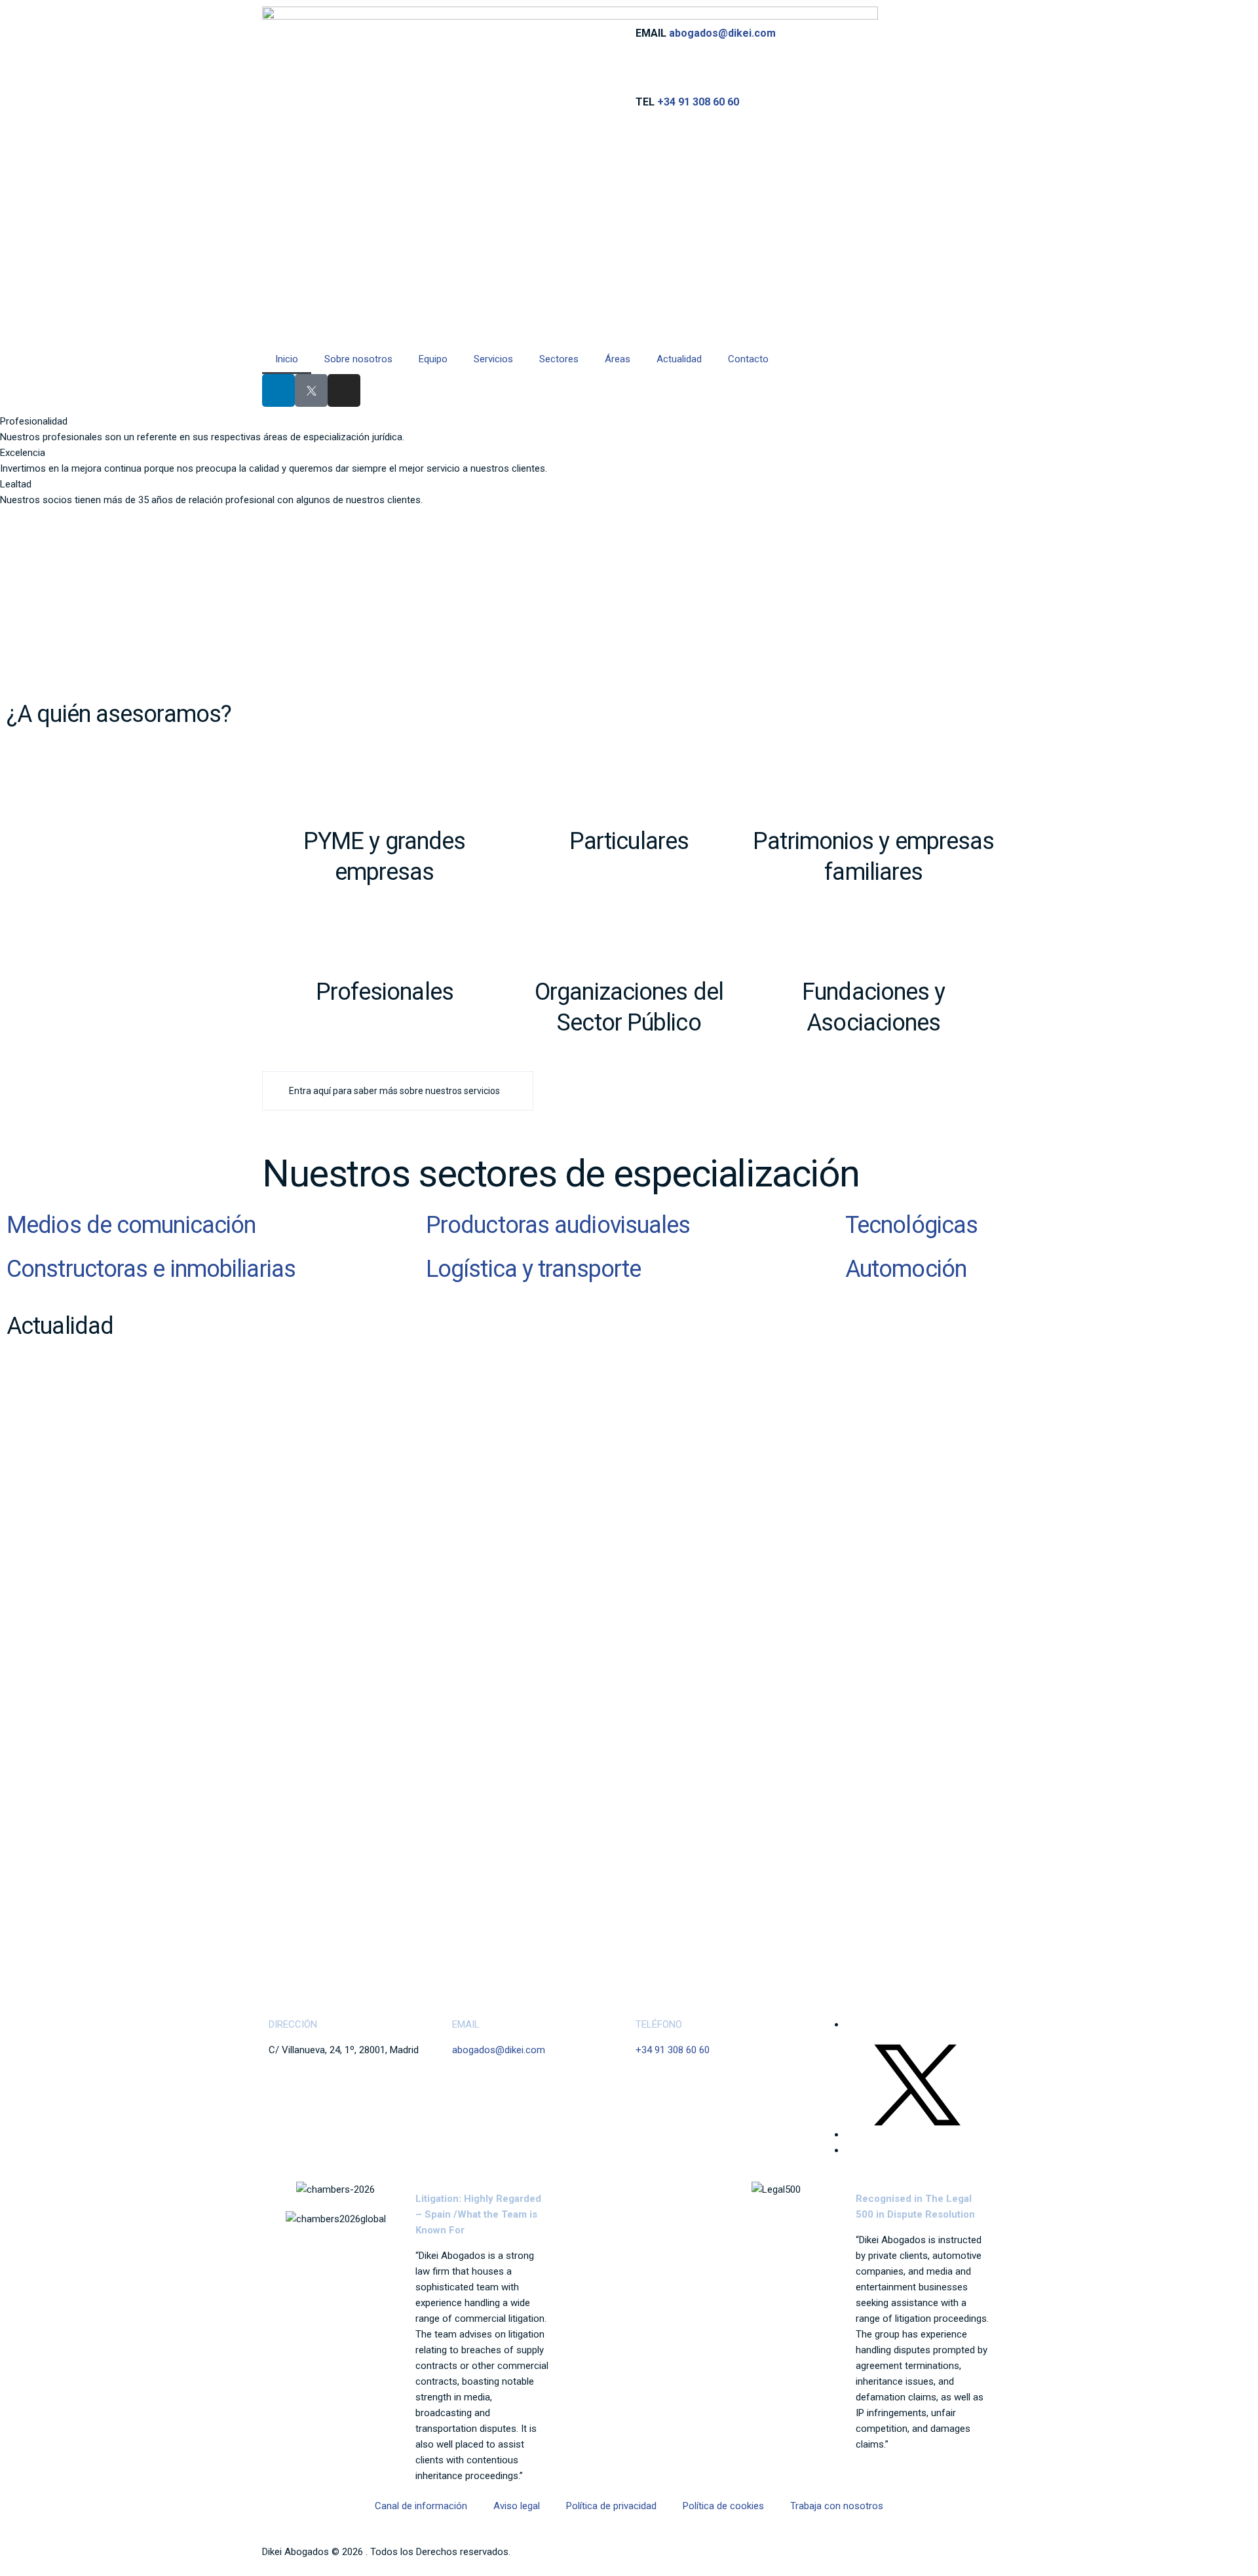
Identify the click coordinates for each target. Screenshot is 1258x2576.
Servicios (493, 359)
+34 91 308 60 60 (698, 102)
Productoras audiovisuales (558, 1225)
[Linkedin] (278, 390)
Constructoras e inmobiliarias (151, 1269)
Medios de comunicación (131, 1225)
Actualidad (679, 359)
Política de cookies (723, 2506)
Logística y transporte (533, 1269)
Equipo (433, 359)
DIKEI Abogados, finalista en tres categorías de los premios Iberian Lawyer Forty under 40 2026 (578, 1832)
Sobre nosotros (358, 359)
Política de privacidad (611, 2506)
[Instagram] (344, 390)
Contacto (748, 359)
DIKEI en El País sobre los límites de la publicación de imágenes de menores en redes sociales (576, 1634)
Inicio (287, 359)
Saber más (285, 1468)
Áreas (618, 359)
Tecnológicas (911, 1225)
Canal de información (421, 2506)
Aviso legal (517, 2506)
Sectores (559, 359)
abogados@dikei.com (722, 33)
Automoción (906, 1269)
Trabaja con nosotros (837, 2506)
